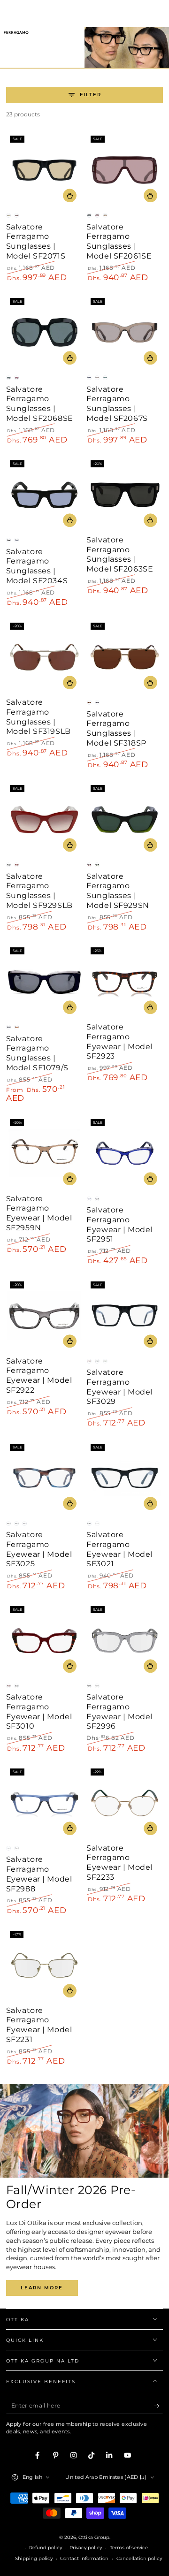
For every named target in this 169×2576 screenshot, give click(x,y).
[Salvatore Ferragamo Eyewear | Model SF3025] (44, 1478)
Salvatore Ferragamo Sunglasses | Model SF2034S (37, 566)
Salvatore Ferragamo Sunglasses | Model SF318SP (116, 728)
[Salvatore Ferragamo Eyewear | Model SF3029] (125, 1315)
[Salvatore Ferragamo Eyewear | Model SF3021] (125, 1478)
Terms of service (129, 2548)
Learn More (42, 2288)
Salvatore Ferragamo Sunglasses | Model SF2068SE (40, 404)
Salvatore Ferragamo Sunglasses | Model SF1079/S (37, 1053)
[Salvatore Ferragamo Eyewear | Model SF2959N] (44, 1153)
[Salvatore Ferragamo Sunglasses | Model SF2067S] (125, 332)
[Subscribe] (159, 2406)
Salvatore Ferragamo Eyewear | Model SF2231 (39, 2025)
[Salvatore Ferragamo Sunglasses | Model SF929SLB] (44, 819)
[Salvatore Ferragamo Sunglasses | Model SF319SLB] (44, 657)
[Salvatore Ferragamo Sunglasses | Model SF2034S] (44, 495)
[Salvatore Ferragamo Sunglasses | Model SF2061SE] (125, 170)
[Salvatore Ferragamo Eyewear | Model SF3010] (44, 1641)
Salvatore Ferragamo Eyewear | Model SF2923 (119, 1041)
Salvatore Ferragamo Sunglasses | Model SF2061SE (119, 241)
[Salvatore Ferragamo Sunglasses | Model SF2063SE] (125, 495)
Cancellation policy (139, 2558)
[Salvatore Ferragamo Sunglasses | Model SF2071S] (44, 170)
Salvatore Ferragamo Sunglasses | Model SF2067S (117, 404)
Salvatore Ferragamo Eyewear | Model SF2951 (119, 1224)
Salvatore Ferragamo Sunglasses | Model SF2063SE (120, 554)
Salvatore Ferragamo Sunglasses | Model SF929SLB (39, 891)
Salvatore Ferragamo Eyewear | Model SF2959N (39, 1213)
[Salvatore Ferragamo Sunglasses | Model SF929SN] (125, 819)
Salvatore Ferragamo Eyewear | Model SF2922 (39, 1376)
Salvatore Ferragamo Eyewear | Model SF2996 (119, 1711)
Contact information (84, 2558)
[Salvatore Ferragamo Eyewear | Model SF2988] (44, 1803)
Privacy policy (86, 2548)
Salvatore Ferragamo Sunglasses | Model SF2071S (36, 241)
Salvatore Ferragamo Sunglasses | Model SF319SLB (38, 717)
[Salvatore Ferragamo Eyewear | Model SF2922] (44, 1315)
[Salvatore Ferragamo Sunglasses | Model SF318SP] (125, 657)
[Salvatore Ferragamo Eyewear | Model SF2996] (125, 1641)
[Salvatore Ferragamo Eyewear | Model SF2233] (125, 1803)
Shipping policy (34, 2558)
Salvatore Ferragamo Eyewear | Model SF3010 (39, 1711)
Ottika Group (94, 2537)
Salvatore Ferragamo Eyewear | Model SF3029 (119, 1387)
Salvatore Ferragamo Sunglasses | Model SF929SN (118, 891)
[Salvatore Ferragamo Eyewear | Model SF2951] (125, 1153)
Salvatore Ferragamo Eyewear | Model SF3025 (39, 1549)
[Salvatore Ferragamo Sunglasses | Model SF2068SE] (44, 332)
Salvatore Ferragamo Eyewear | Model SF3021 (119, 1549)
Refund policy (46, 2548)
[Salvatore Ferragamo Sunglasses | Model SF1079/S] (44, 982)
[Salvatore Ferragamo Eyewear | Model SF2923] (125, 982)
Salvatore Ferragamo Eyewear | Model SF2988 (39, 1874)
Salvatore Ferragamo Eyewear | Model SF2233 (119, 1863)
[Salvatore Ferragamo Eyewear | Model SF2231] (44, 1965)
